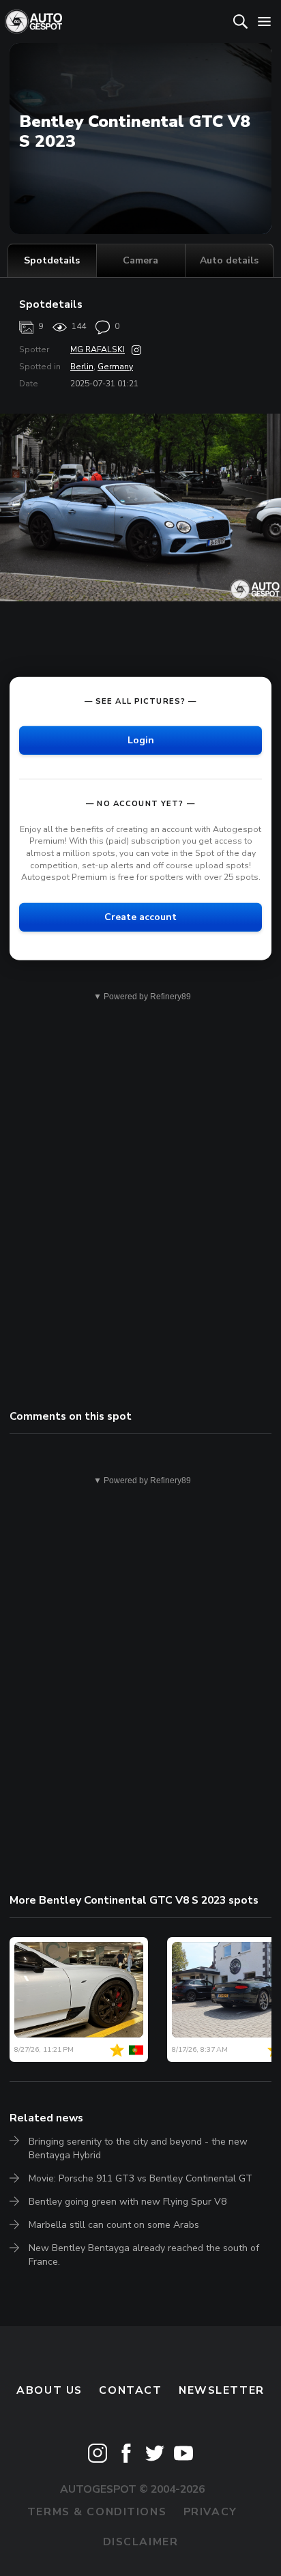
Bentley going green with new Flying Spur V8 (128, 2202)
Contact (130, 2390)
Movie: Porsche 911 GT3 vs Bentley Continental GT (140, 2178)
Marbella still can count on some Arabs (114, 2225)
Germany (115, 367)
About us (49, 2390)
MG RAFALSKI (98, 349)
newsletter (222, 2390)
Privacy (210, 2512)
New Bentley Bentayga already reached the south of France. (144, 2255)
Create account (140, 917)
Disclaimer (141, 2542)
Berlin (82, 367)
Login (141, 740)
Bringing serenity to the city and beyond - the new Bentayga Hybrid (138, 2148)
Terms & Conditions (97, 2512)
